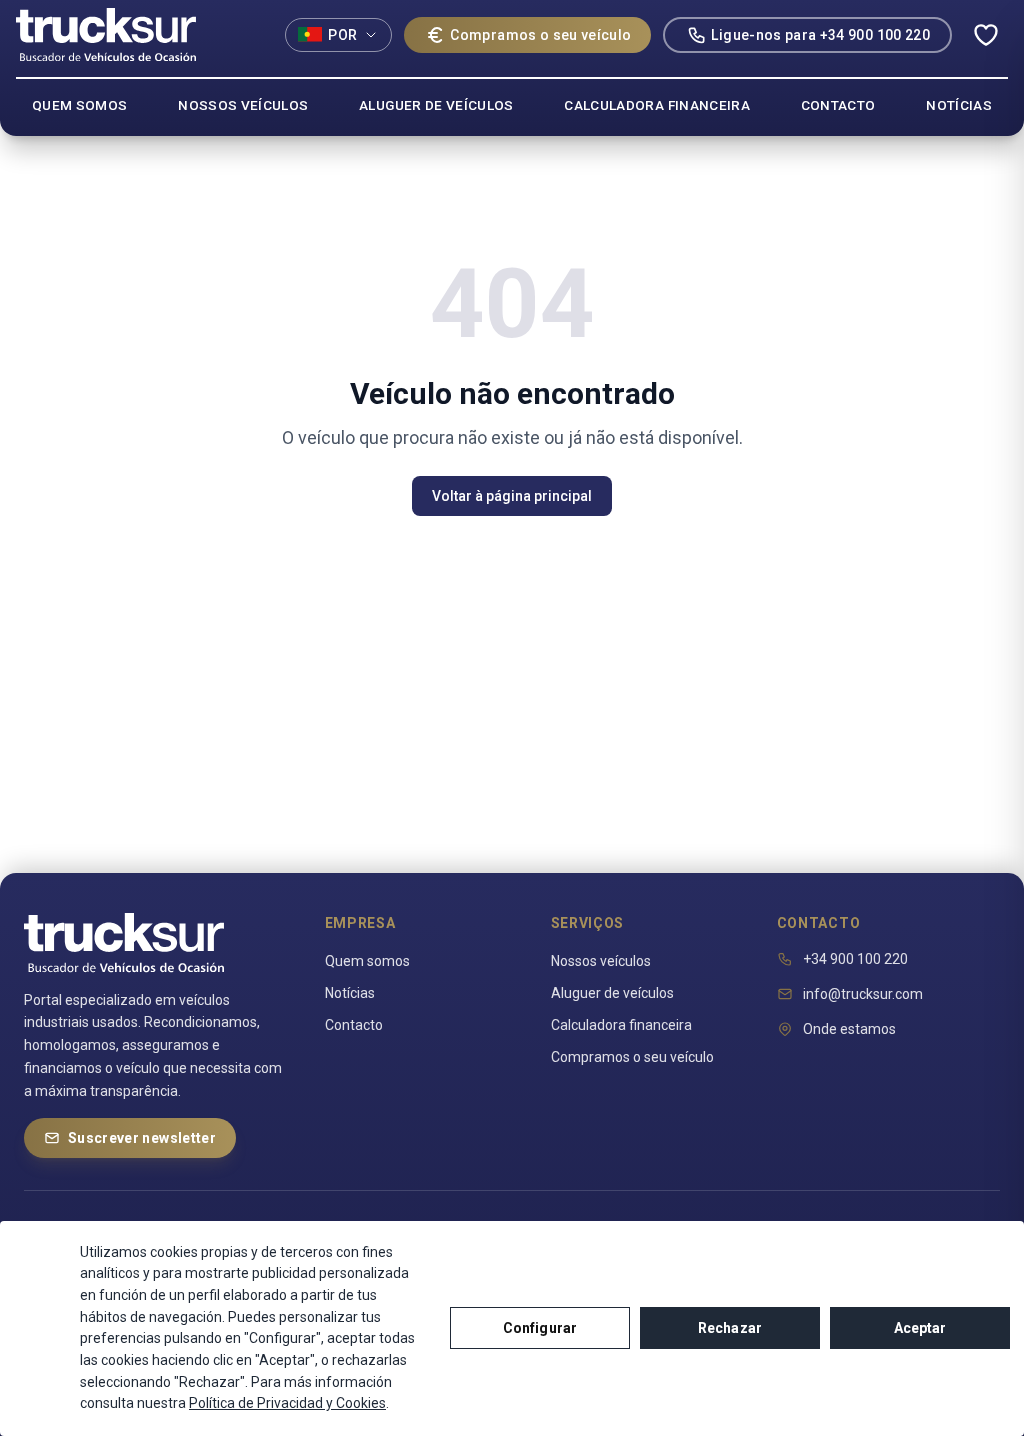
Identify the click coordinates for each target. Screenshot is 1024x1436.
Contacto (354, 1025)
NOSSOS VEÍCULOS (243, 105)
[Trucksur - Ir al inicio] (106, 34)
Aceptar (920, 1328)
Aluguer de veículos (612, 993)
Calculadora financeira (621, 1025)
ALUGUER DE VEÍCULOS (436, 105)
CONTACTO (838, 105)
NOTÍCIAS (959, 105)
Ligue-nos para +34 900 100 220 (820, 35)
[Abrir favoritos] (986, 35)
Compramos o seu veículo (540, 35)
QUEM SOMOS (79, 105)
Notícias (350, 993)
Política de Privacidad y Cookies (287, 1403)
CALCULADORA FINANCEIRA (656, 105)
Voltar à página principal (512, 496)
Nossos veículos (601, 961)
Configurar (540, 1328)
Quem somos (367, 961)
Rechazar (730, 1328)
